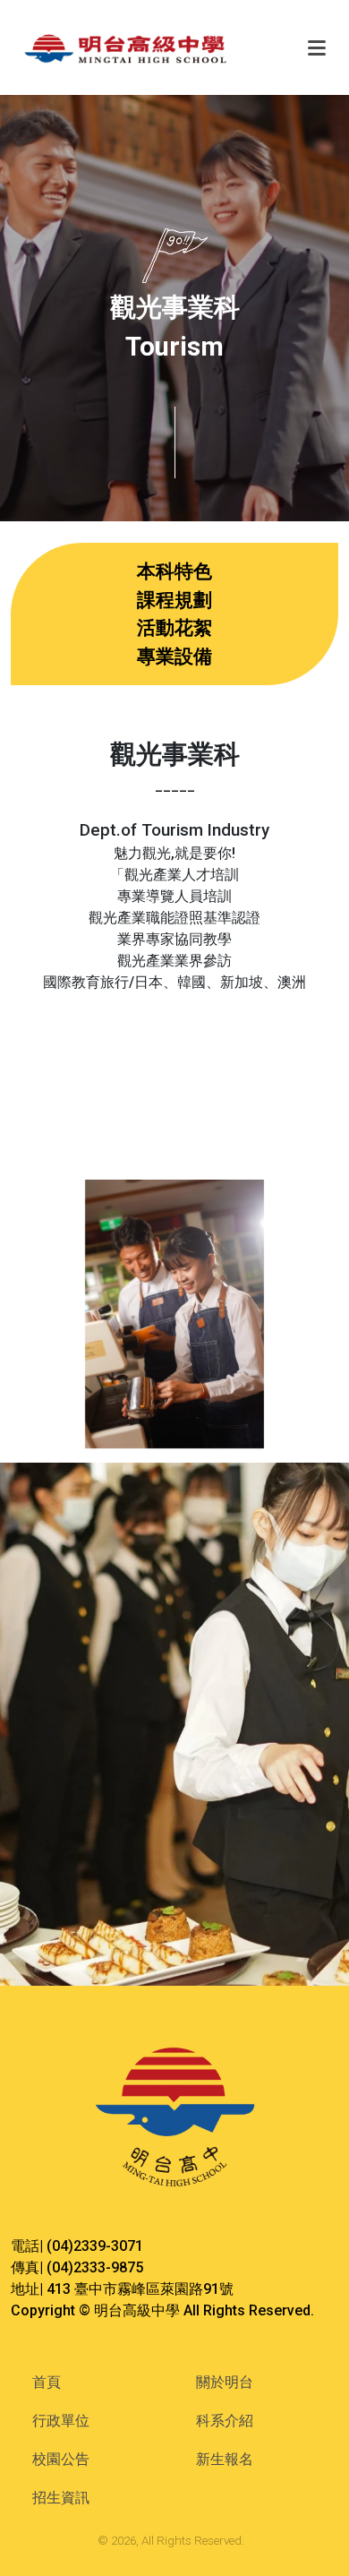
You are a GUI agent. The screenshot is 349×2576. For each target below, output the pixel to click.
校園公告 (61, 2459)
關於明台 (225, 2382)
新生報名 (225, 2459)
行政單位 (61, 2421)
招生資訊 (61, 2498)
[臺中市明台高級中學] (154, 47)
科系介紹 (225, 2421)
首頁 (47, 2382)
